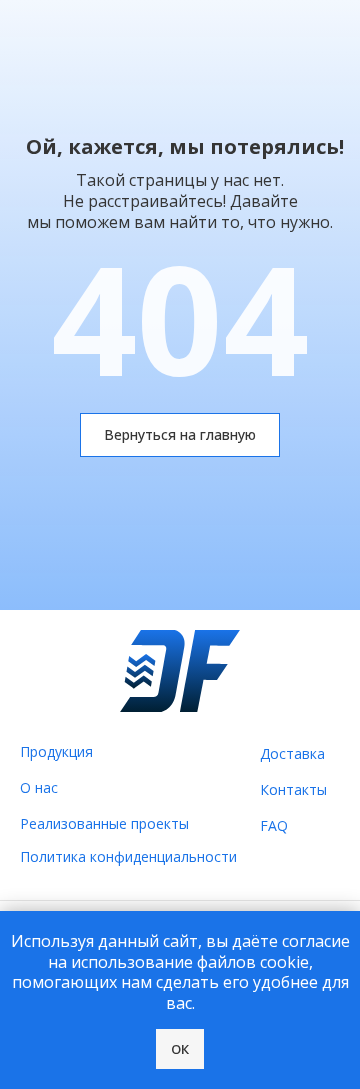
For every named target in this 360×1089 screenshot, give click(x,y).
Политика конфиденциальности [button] (128, 857)
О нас (39, 787)
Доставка (292, 753)
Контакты (293, 789)
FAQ (274, 825)
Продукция (56, 751)
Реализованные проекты (104, 823)
